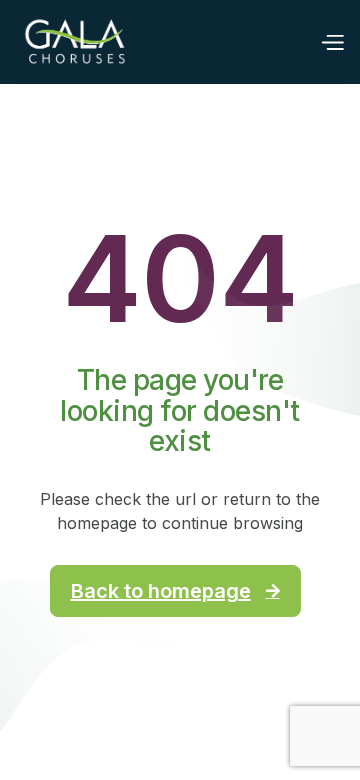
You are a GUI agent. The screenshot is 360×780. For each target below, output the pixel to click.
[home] (75, 41)
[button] (332, 41)
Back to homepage (175, 591)
